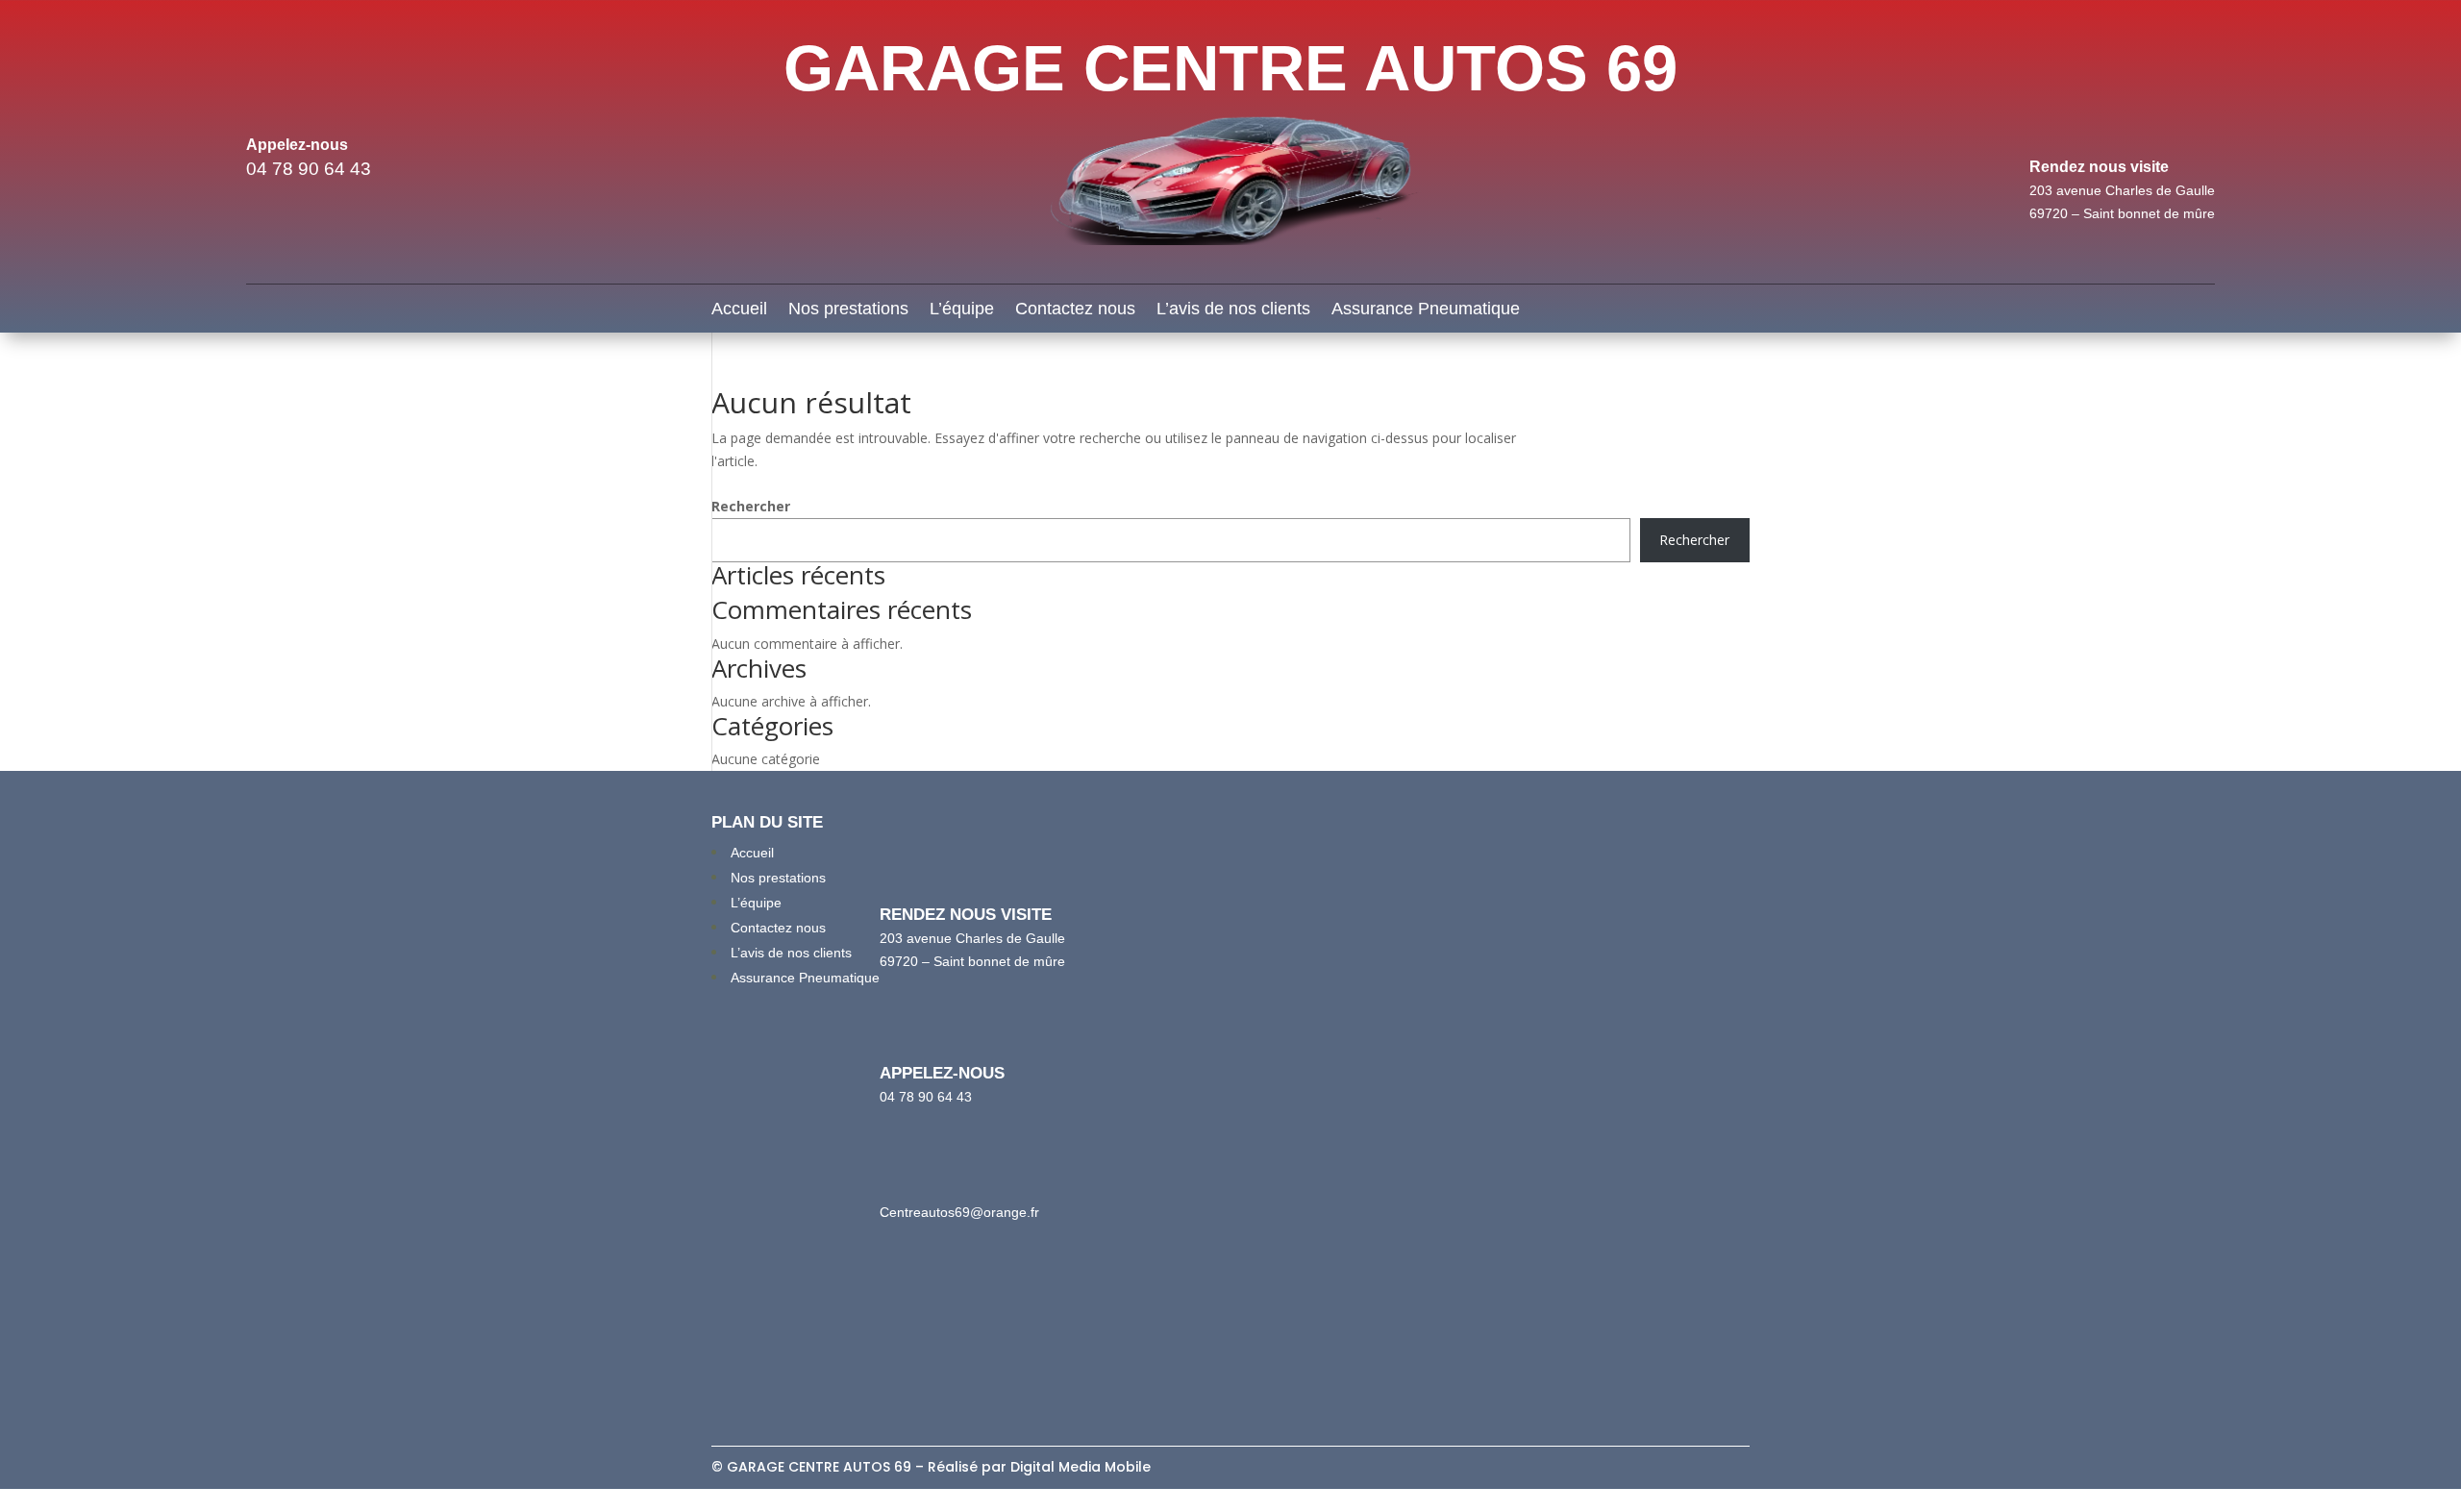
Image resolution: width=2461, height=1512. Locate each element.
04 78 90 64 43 (309, 169)
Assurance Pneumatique (1426, 310)
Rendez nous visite (2099, 167)
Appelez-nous (297, 145)
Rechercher (751, 506)
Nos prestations (848, 310)
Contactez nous (1075, 310)
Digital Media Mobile (1081, 1467)
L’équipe (962, 310)
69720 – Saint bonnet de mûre (2122, 213)
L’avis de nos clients (1233, 310)
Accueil (739, 310)
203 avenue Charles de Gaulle (2122, 190)
